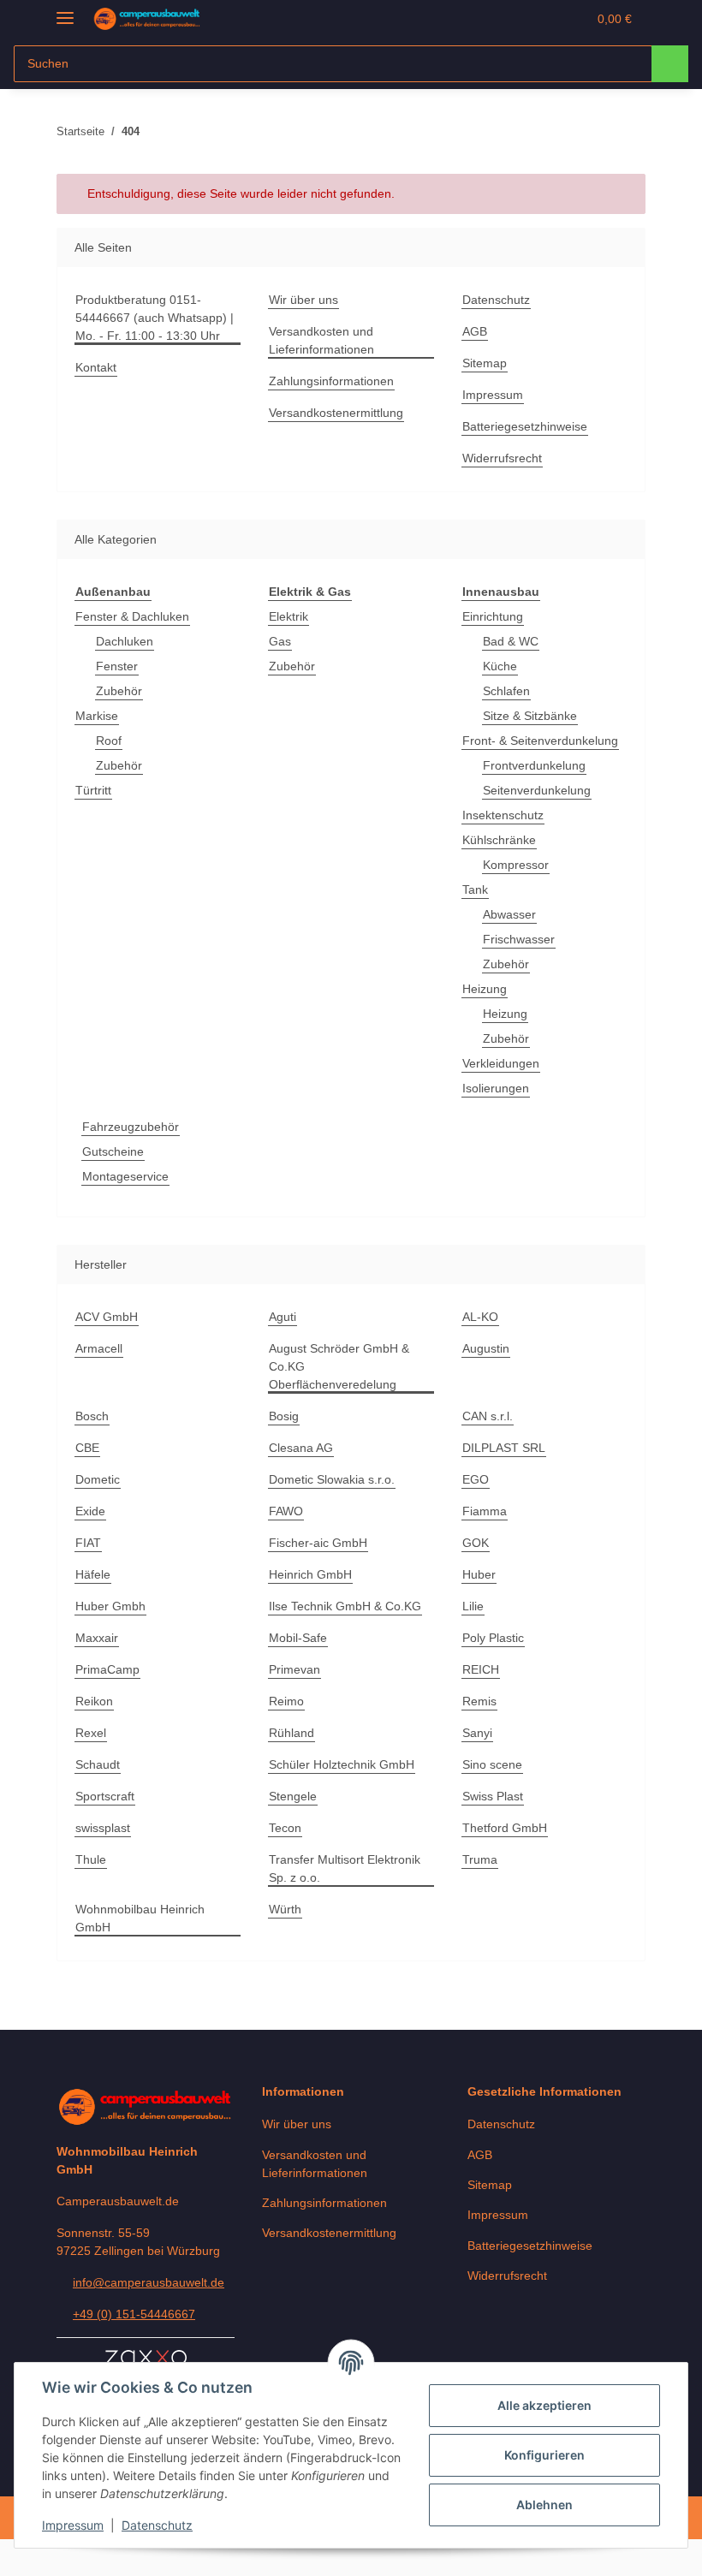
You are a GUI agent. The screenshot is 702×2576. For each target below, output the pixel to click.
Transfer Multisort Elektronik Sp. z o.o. (345, 1868)
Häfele (93, 1574)
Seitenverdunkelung (537, 790)
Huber (479, 1574)
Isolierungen (496, 1088)
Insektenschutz (503, 815)
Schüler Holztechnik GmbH (342, 1764)
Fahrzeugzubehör (131, 1127)
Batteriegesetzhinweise (525, 426)
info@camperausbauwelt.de (149, 2282)
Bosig (284, 1416)
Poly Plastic (493, 1638)
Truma (480, 1859)
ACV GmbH (107, 1317)
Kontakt (96, 367)
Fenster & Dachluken (132, 616)
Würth (285, 1909)
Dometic (98, 1479)
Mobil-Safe (298, 1638)
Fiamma (485, 1511)
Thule (91, 1859)
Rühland (292, 1733)
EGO (476, 1479)
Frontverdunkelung (534, 765)
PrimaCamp (107, 1669)
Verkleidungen (501, 1063)
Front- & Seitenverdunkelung (540, 741)
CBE (87, 1448)
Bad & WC (511, 641)
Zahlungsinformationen (331, 381)
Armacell (99, 1348)
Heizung (485, 989)
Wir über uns (303, 300)
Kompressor (516, 865)
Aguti (283, 1317)
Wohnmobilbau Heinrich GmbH (140, 1918)
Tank (475, 889)
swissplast (103, 1828)
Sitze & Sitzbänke (530, 716)
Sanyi (477, 1733)
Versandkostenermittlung (336, 413)
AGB (475, 331)
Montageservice (125, 1176)
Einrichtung (493, 616)
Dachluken (125, 641)
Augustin (486, 1348)
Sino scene (492, 1764)
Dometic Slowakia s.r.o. (332, 1479)
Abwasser (509, 914)
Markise (97, 716)
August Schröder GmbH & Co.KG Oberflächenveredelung (339, 1366)
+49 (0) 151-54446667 (134, 2314)
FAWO (286, 1511)
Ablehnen (544, 2505)
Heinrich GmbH (310, 1574)
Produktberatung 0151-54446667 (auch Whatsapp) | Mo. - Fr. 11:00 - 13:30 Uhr (155, 318)
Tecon (285, 1828)
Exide (90, 1511)
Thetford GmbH (505, 1828)
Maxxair (97, 1638)
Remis (479, 1701)
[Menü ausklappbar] (65, 11)
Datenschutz (157, 2525)
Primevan (294, 1669)
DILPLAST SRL (504, 1448)
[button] (506, 19)
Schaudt (98, 1764)
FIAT (88, 1543)
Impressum (73, 2525)
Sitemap (485, 363)
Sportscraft (105, 1796)
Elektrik (289, 616)
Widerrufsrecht (502, 458)
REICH (481, 1669)
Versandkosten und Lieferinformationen (321, 340)
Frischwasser (519, 939)
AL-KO (480, 1317)
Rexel (91, 1733)
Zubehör (119, 691)
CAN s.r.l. (488, 1416)
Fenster (117, 666)
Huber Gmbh (110, 1606)
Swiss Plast (493, 1796)
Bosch (92, 1416)
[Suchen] (670, 64)
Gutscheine (113, 1151)
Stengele (293, 1796)
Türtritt (93, 790)
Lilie (473, 1606)
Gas (280, 641)
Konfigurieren (544, 2455)
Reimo (286, 1701)
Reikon (94, 1701)
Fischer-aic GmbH (318, 1543)
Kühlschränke (499, 840)
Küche (500, 666)
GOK (476, 1543)
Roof (109, 741)
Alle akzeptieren (544, 2405)
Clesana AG (301, 1448)
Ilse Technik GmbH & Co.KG (345, 1606)
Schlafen (506, 691)
